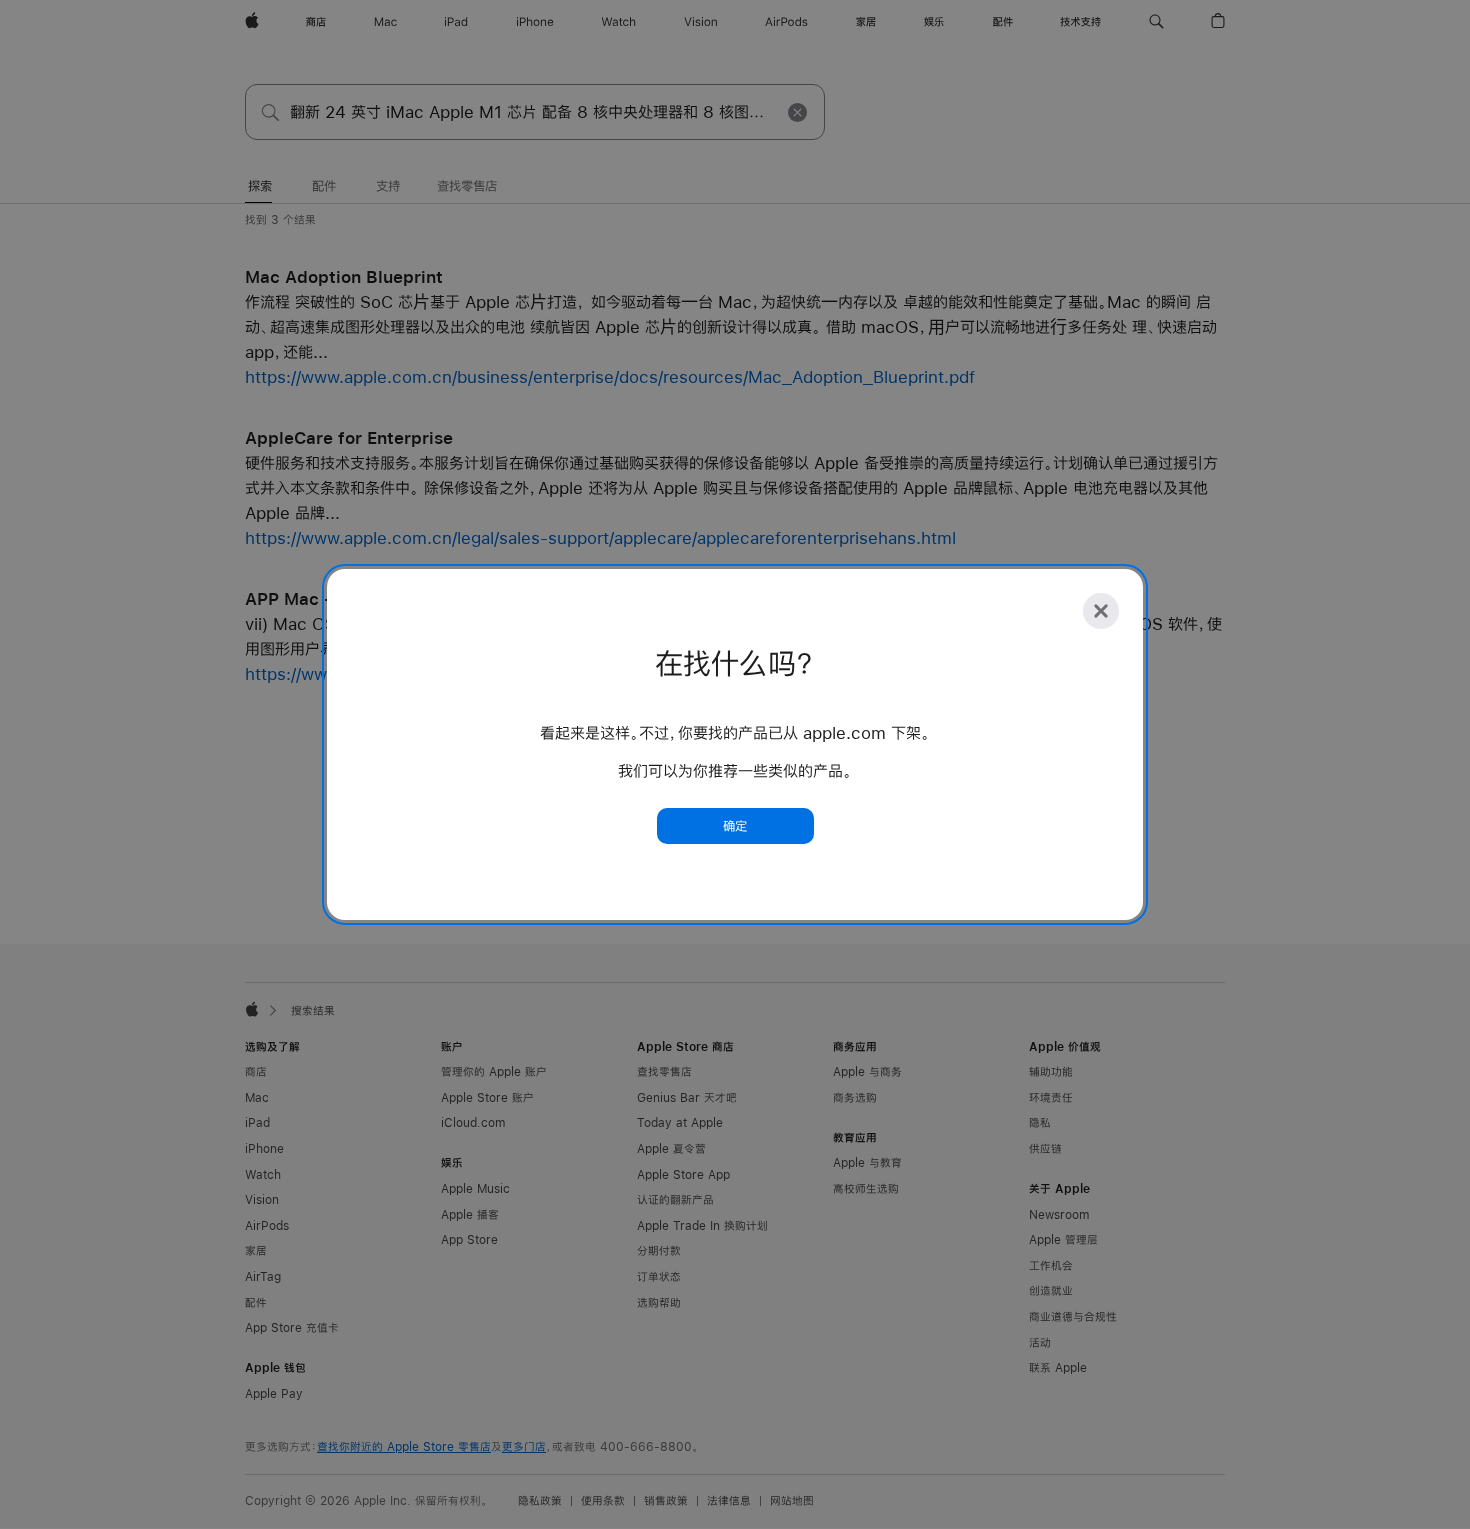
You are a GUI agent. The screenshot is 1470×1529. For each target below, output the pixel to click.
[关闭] (1101, 611)
